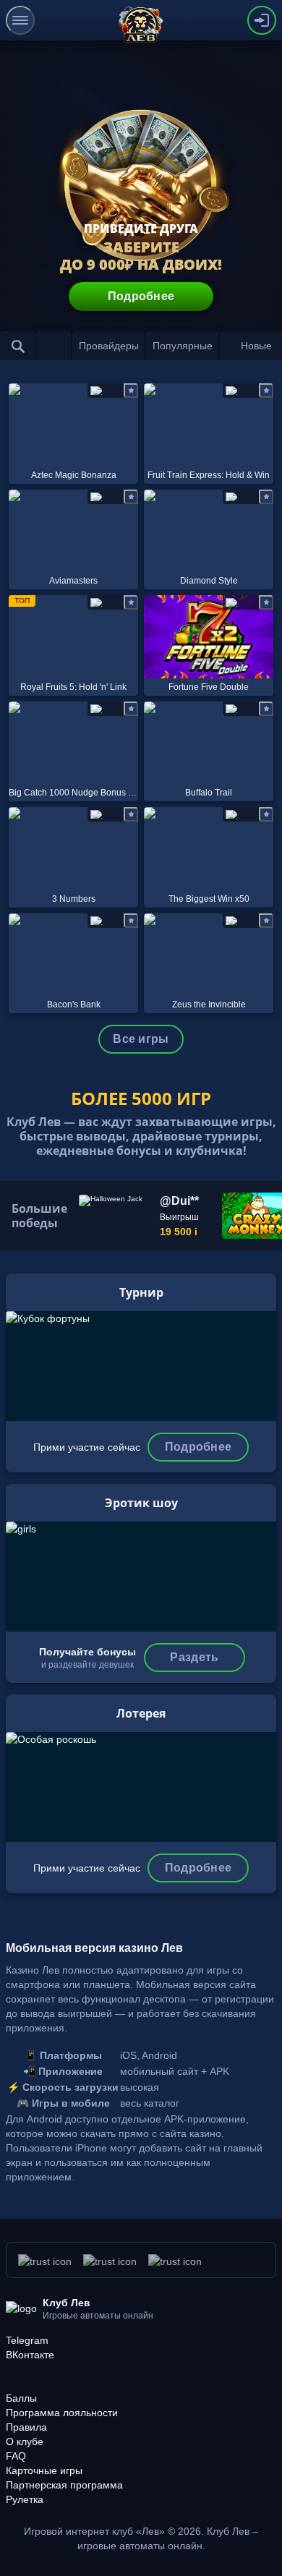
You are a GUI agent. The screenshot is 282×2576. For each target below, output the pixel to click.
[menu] (20, 20)
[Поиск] (17, 346)
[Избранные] (54, 346)
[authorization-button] (262, 20)
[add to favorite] (131, 391)
